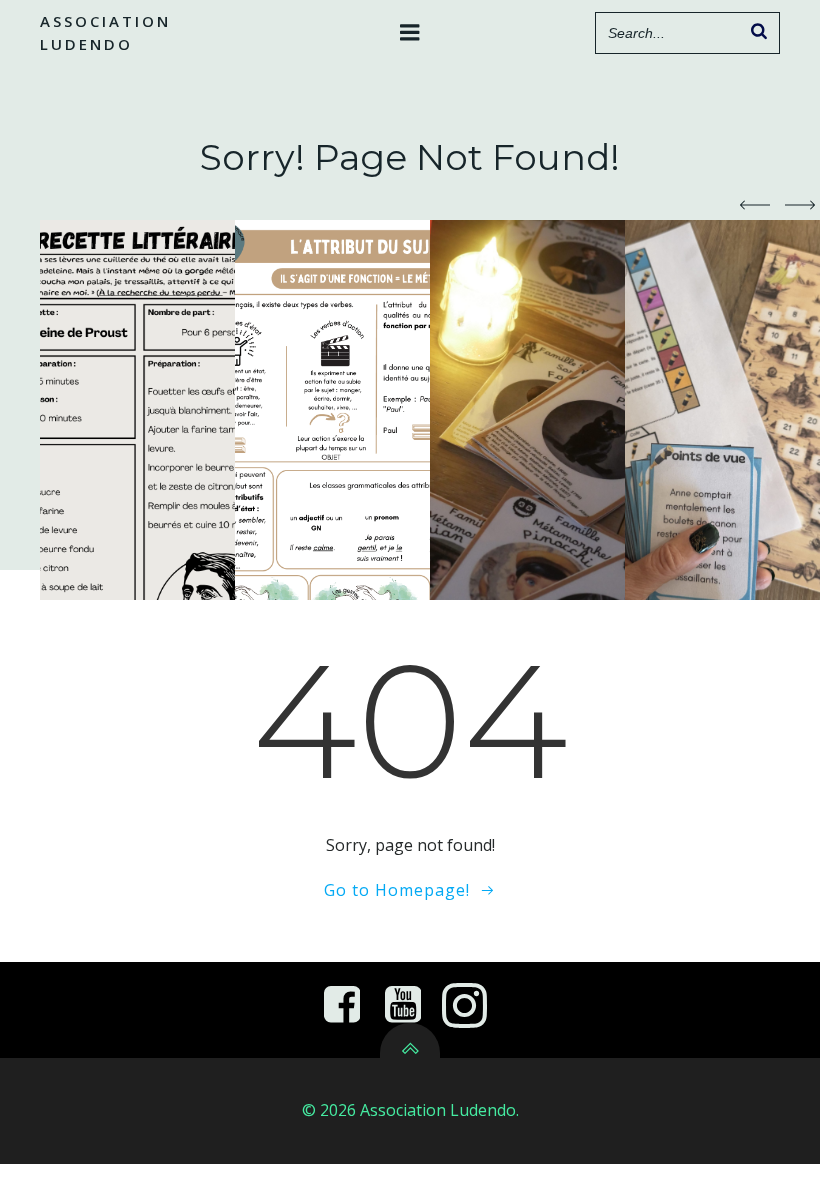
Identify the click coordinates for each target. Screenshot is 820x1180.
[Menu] (410, 33)
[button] (755, 205)
